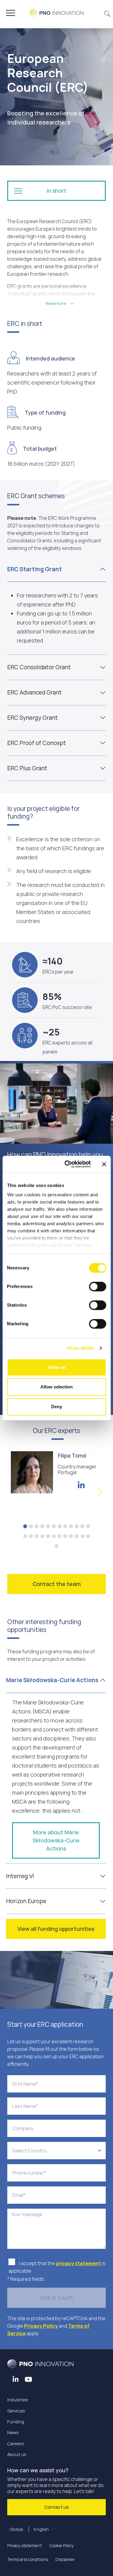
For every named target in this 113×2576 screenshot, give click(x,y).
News (13, 2432)
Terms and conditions (28, 2559)
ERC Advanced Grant (35, 692)
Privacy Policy (41, 2326)
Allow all (57, 1367)
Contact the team (57, 1584)
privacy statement (78, 2263)
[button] (107, 13)
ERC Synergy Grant (33, 718)
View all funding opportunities (56, 1929)
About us (17, 2454)
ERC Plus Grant (27, 768)
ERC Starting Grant (35, 569)
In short (57, 191)
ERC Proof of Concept (37, 743)
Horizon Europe (26, 1901)
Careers (16, 2444)
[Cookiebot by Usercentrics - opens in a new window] (67, 1164)
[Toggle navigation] (11, 13)
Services (16, 2411)
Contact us (56, 2507)
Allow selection (56, 1387)
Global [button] (29, 2529)
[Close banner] (104, 1164)
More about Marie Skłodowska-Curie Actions (56, 1840)
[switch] (97, 1286)
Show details (81, 1348)
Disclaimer (65, 2559)
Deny (57, 1407)
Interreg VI (20, 1876)
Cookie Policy (61, 2545)
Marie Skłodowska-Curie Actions (52, 1680)
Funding (16, 2422)
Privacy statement (25, 2545)
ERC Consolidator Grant (39, 667)
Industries (18, 2400)
